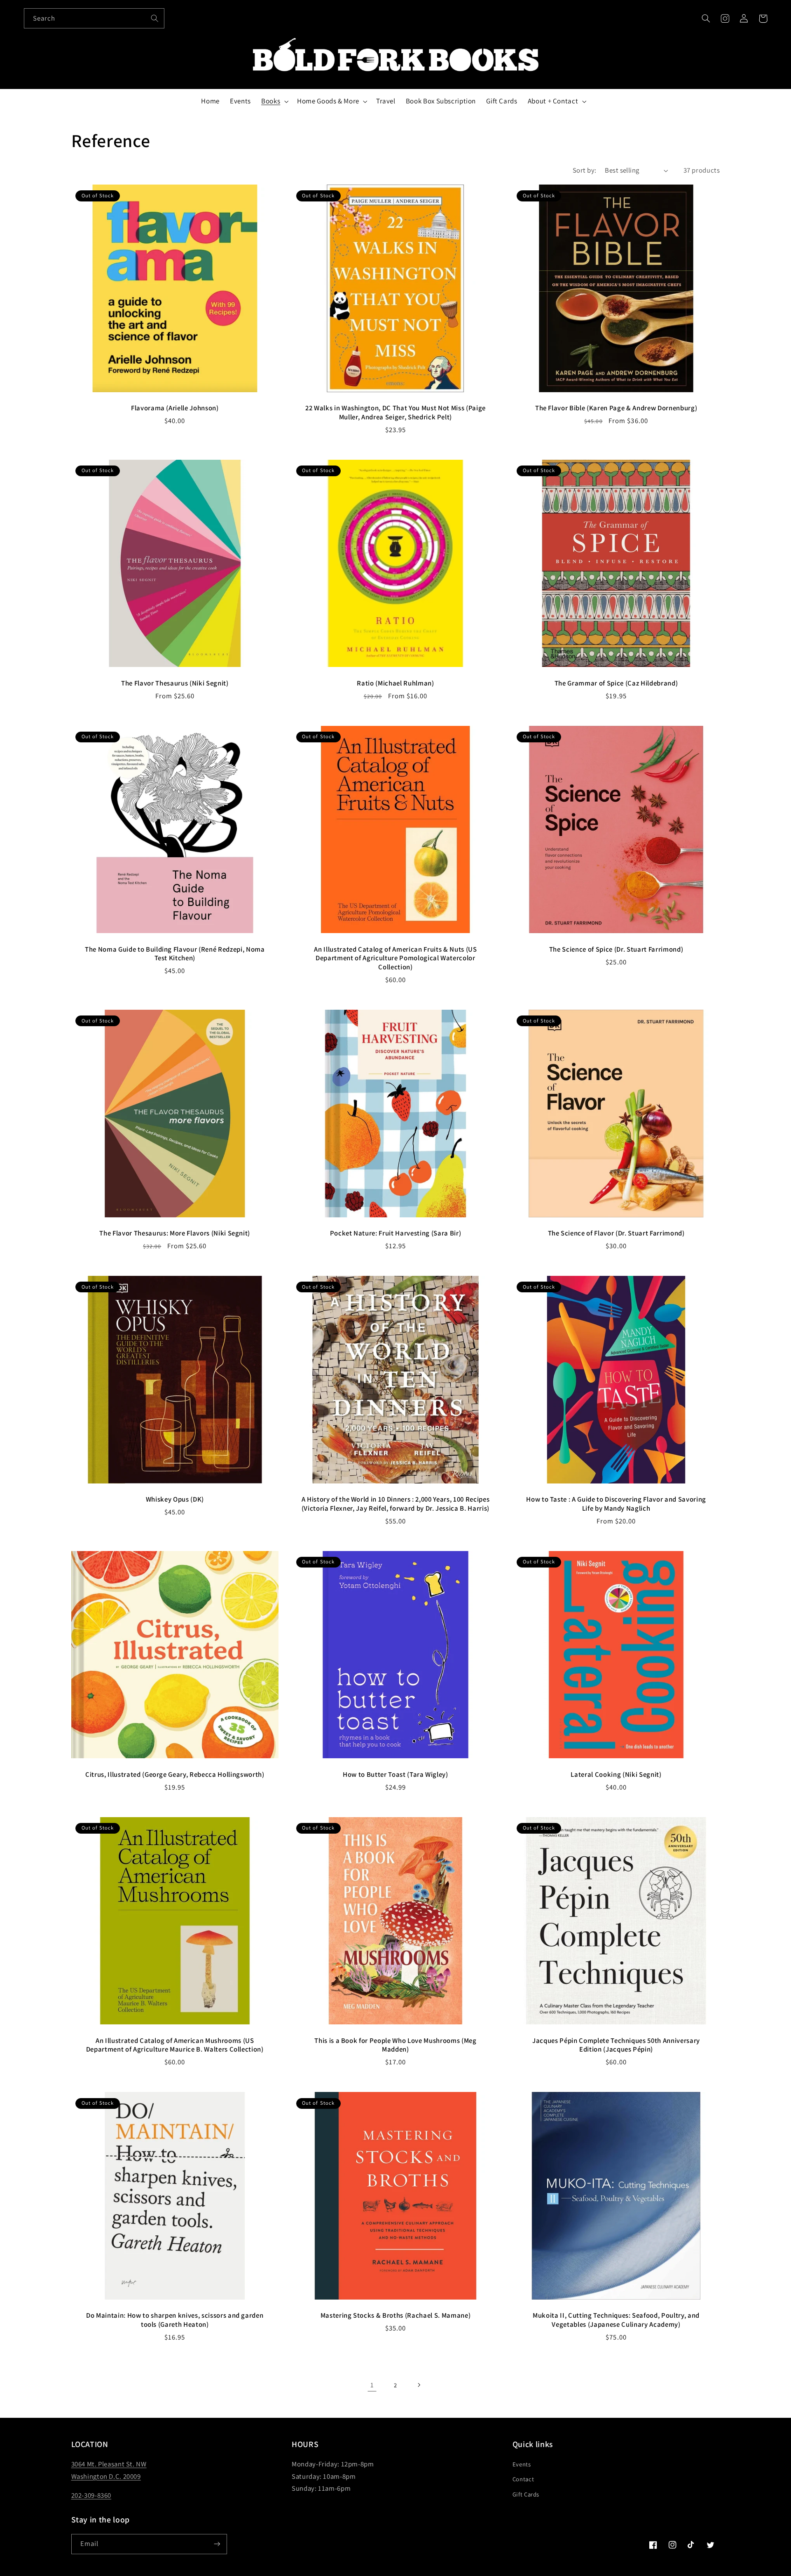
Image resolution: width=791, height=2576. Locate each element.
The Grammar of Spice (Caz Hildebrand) (616, 683)
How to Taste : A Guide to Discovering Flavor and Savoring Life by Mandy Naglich (616, 1504)
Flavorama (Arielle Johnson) (175, 408)
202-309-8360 (91, 2495)
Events (522, 2464)
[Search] (154, 18)
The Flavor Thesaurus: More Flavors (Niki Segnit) (175, 1233)
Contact (523, 2479)
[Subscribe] (217, 2544)
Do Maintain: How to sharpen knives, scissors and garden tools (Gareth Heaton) (175, 2320)
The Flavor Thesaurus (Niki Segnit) (175, 683)
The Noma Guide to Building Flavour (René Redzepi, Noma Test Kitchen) (175, 954)
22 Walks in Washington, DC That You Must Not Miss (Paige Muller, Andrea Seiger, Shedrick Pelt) (395, 413)
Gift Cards (526, 2494)
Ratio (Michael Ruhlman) (395, 683)
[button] (706, 19)
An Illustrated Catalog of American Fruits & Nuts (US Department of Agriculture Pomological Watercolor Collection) (395, 958)
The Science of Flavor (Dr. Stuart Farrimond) (616, 1233)
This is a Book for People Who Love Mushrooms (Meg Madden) (395, 2045)
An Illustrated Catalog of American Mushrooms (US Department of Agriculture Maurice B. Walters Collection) (175, 2045)
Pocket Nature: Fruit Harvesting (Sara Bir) (396, 1233)
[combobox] (94, 18)
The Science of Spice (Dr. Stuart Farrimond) (616, 949)
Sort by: (584, 170)
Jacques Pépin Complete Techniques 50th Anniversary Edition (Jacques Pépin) (616, 2045)
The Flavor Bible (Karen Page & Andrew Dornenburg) (616, 408)
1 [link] (372, 2385)
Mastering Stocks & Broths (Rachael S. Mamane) (396, 2315)
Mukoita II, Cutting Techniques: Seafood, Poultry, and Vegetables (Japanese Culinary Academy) (616, 2320)
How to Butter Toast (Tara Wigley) (395, 1775)
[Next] (419, 2385)
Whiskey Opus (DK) (175, 1499)
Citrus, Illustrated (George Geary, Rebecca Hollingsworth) (175, 1775)
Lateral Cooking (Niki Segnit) (616, 1775)
